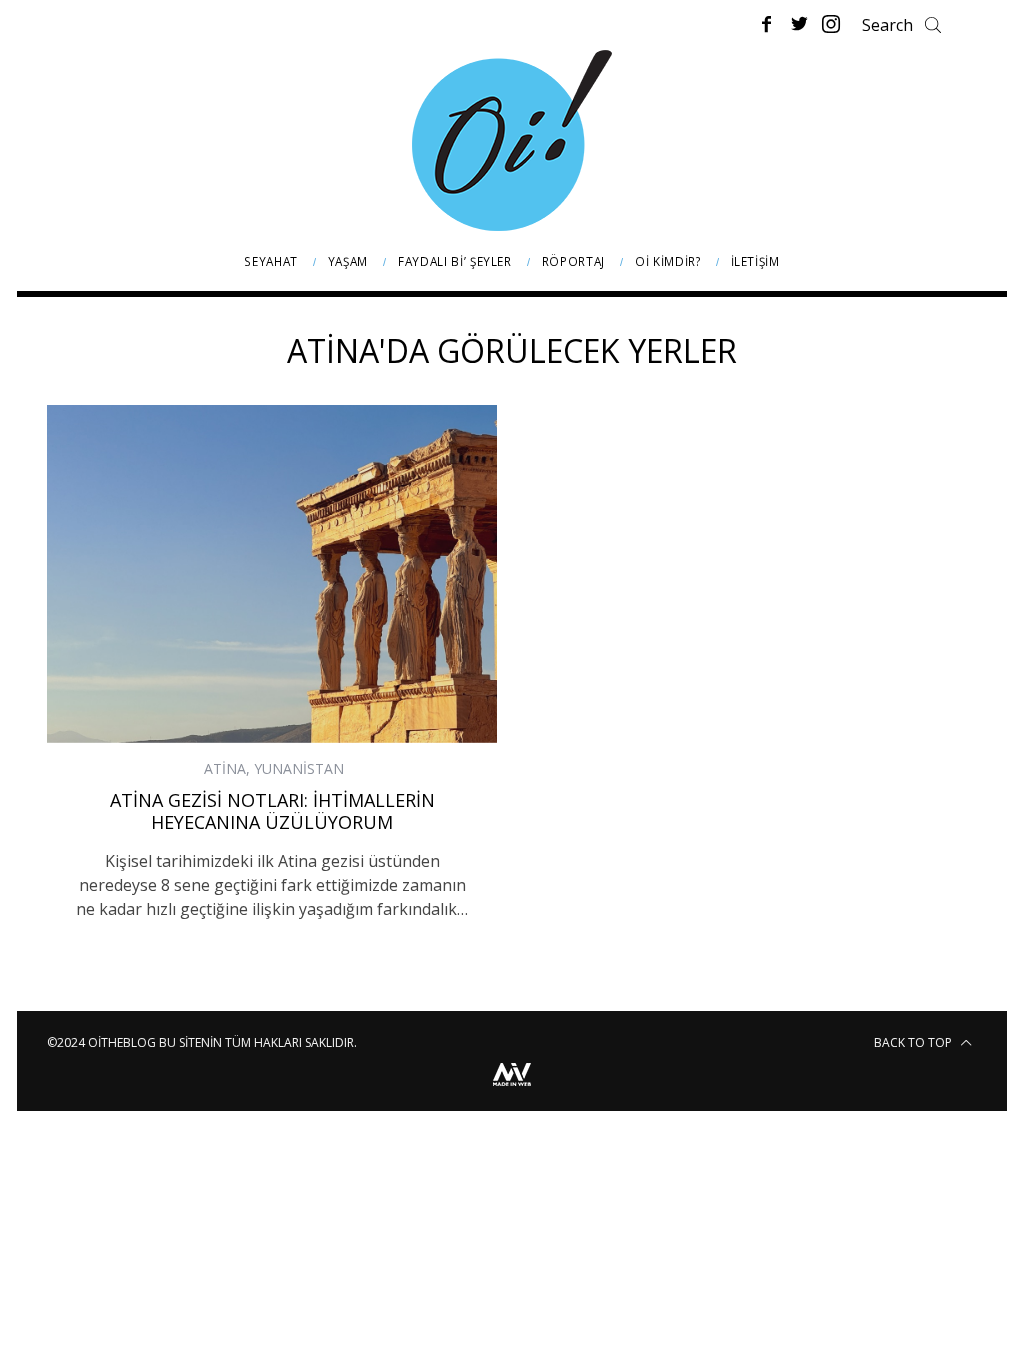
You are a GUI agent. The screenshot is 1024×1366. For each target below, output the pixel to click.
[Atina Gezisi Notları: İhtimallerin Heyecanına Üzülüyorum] (272, 574)
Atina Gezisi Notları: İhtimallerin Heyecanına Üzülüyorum (272, 811)
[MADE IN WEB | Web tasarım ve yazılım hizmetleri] (512, 1088)
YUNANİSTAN (299, 768)
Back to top (914, 1042)
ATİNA (225, 768)
